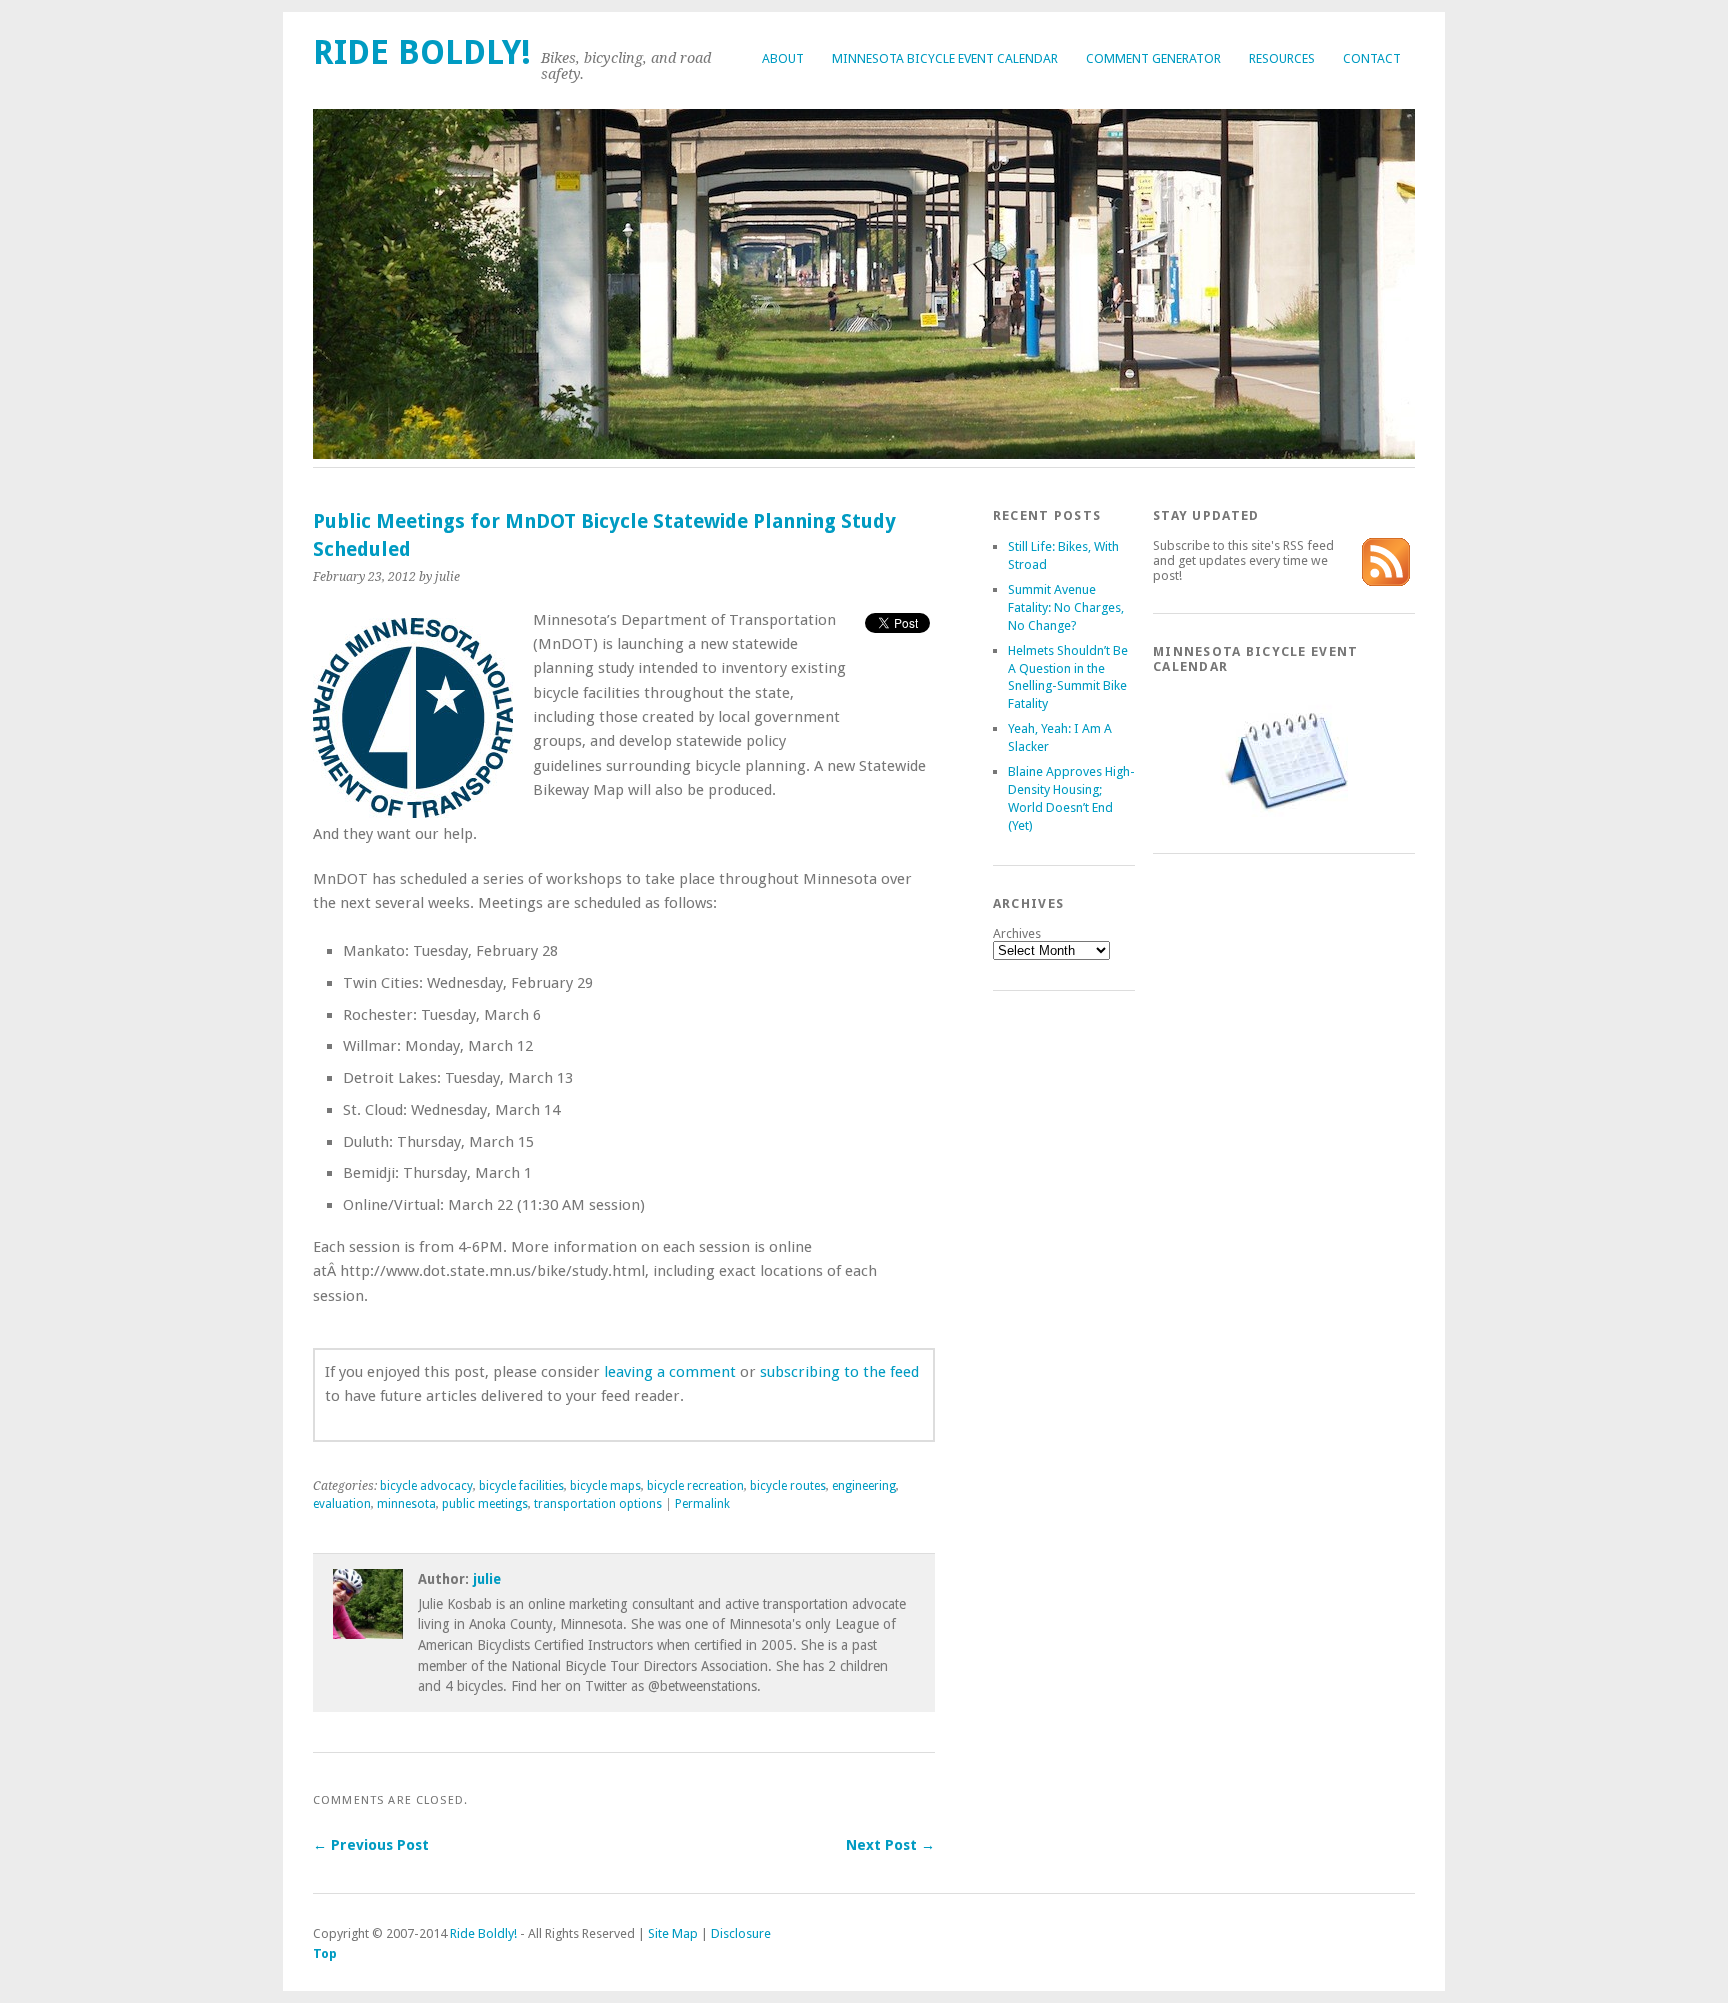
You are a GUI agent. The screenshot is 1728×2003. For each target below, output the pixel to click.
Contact (1372, 58)
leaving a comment (670, 1372)
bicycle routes (788, 1486)
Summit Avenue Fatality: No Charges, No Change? (1066, 607)
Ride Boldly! (422, 52)
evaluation (342, 1504)
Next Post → (890, 1845)
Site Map (673, 1933)
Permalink (702, 1504)
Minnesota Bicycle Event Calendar (945, 58)
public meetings (485, 1504)
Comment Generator (1153, 58)
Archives (1017, 933)
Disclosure (741, 1933)
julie (487, 1579)
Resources (1282, 58)
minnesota (406, 1504)
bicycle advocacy (426, 1486)
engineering (864, 1486)
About (783, 58)
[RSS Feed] (1386, 581)
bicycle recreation (695, 1486)
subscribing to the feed (839, 1372)
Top (325, 1953)
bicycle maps (605, 1486)
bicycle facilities (521, 1486)
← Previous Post (371, 1845)
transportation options (598, 1504)
